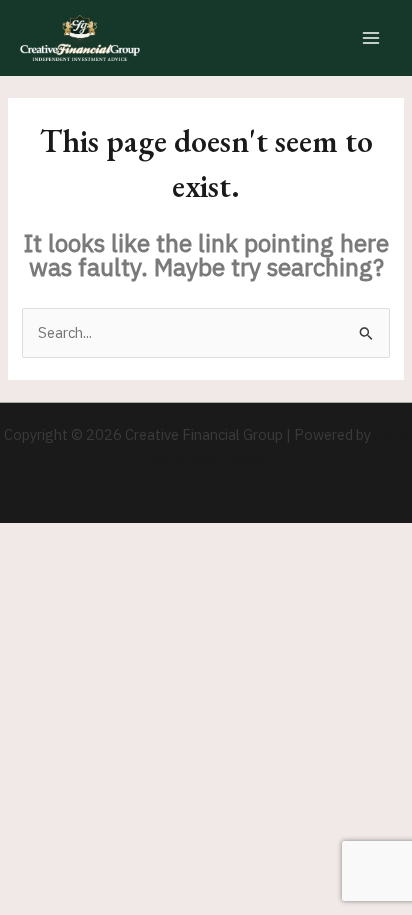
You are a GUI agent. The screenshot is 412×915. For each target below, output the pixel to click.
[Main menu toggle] (371, 38)
